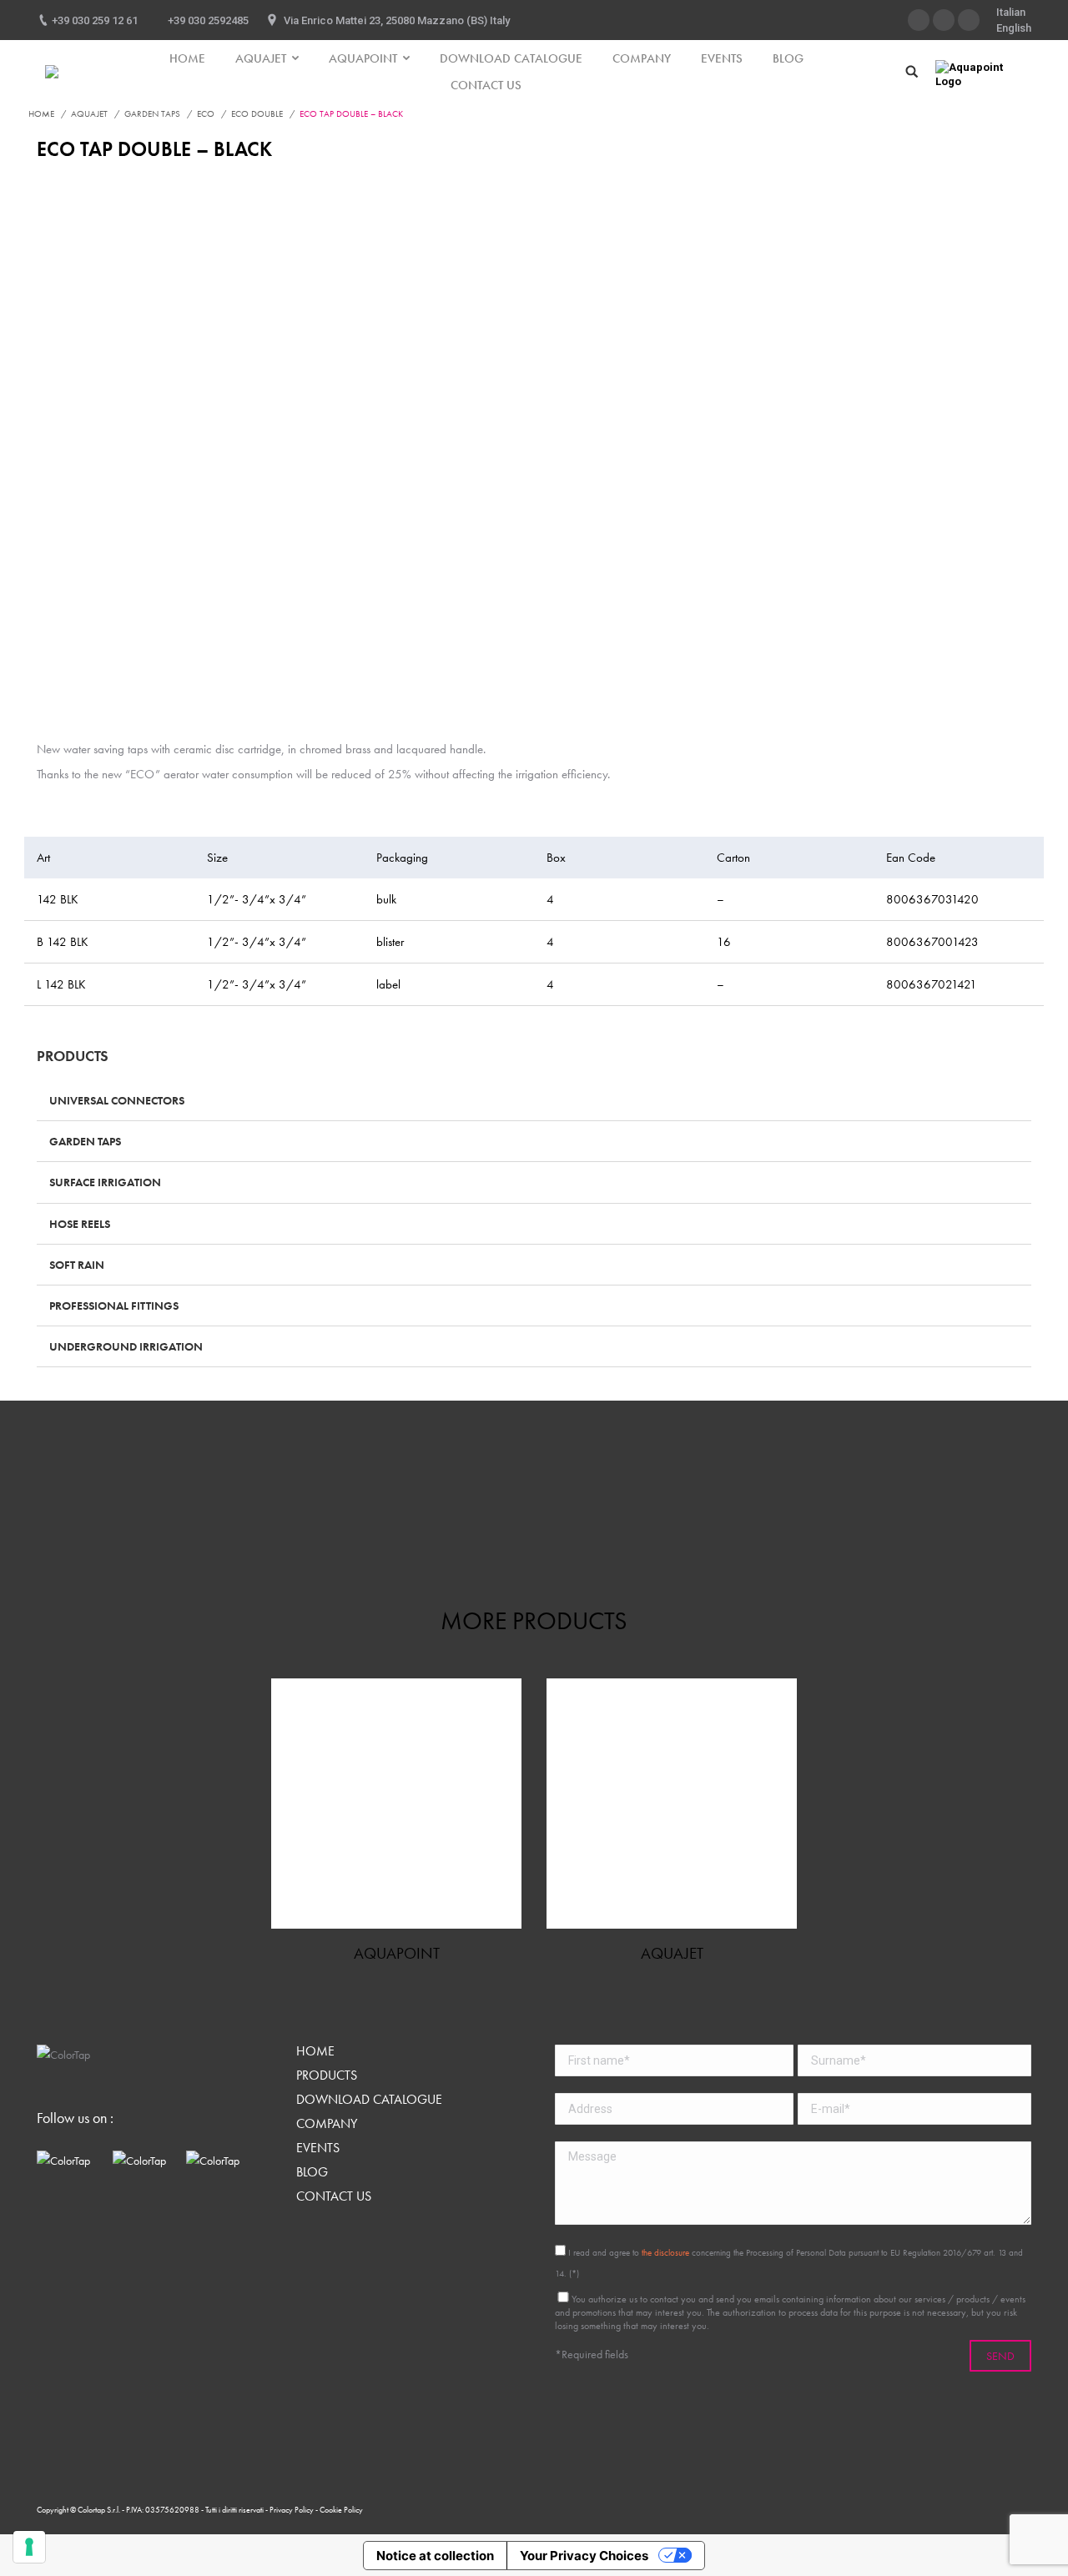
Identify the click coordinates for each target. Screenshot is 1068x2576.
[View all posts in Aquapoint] (396, 1804)
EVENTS (318, 2148)
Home (41, 113)
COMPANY (327, 2124)
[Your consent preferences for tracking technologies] (29, 2547)
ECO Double (257, 113)
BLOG (312, 2172)
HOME (315, 2051)
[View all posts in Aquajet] (672, 1804)
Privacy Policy (292, 2510)
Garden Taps (152, 113)
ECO (206, 113)
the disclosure (665, 2252)
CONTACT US (334, 2196)
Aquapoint (397, 1953)
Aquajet (89, 113)
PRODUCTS (327, 2075)
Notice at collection (435, 2556)
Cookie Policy (341, 2510)
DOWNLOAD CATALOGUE (369, 2100)
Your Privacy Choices (584, 2556)
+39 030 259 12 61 (95, 20)
